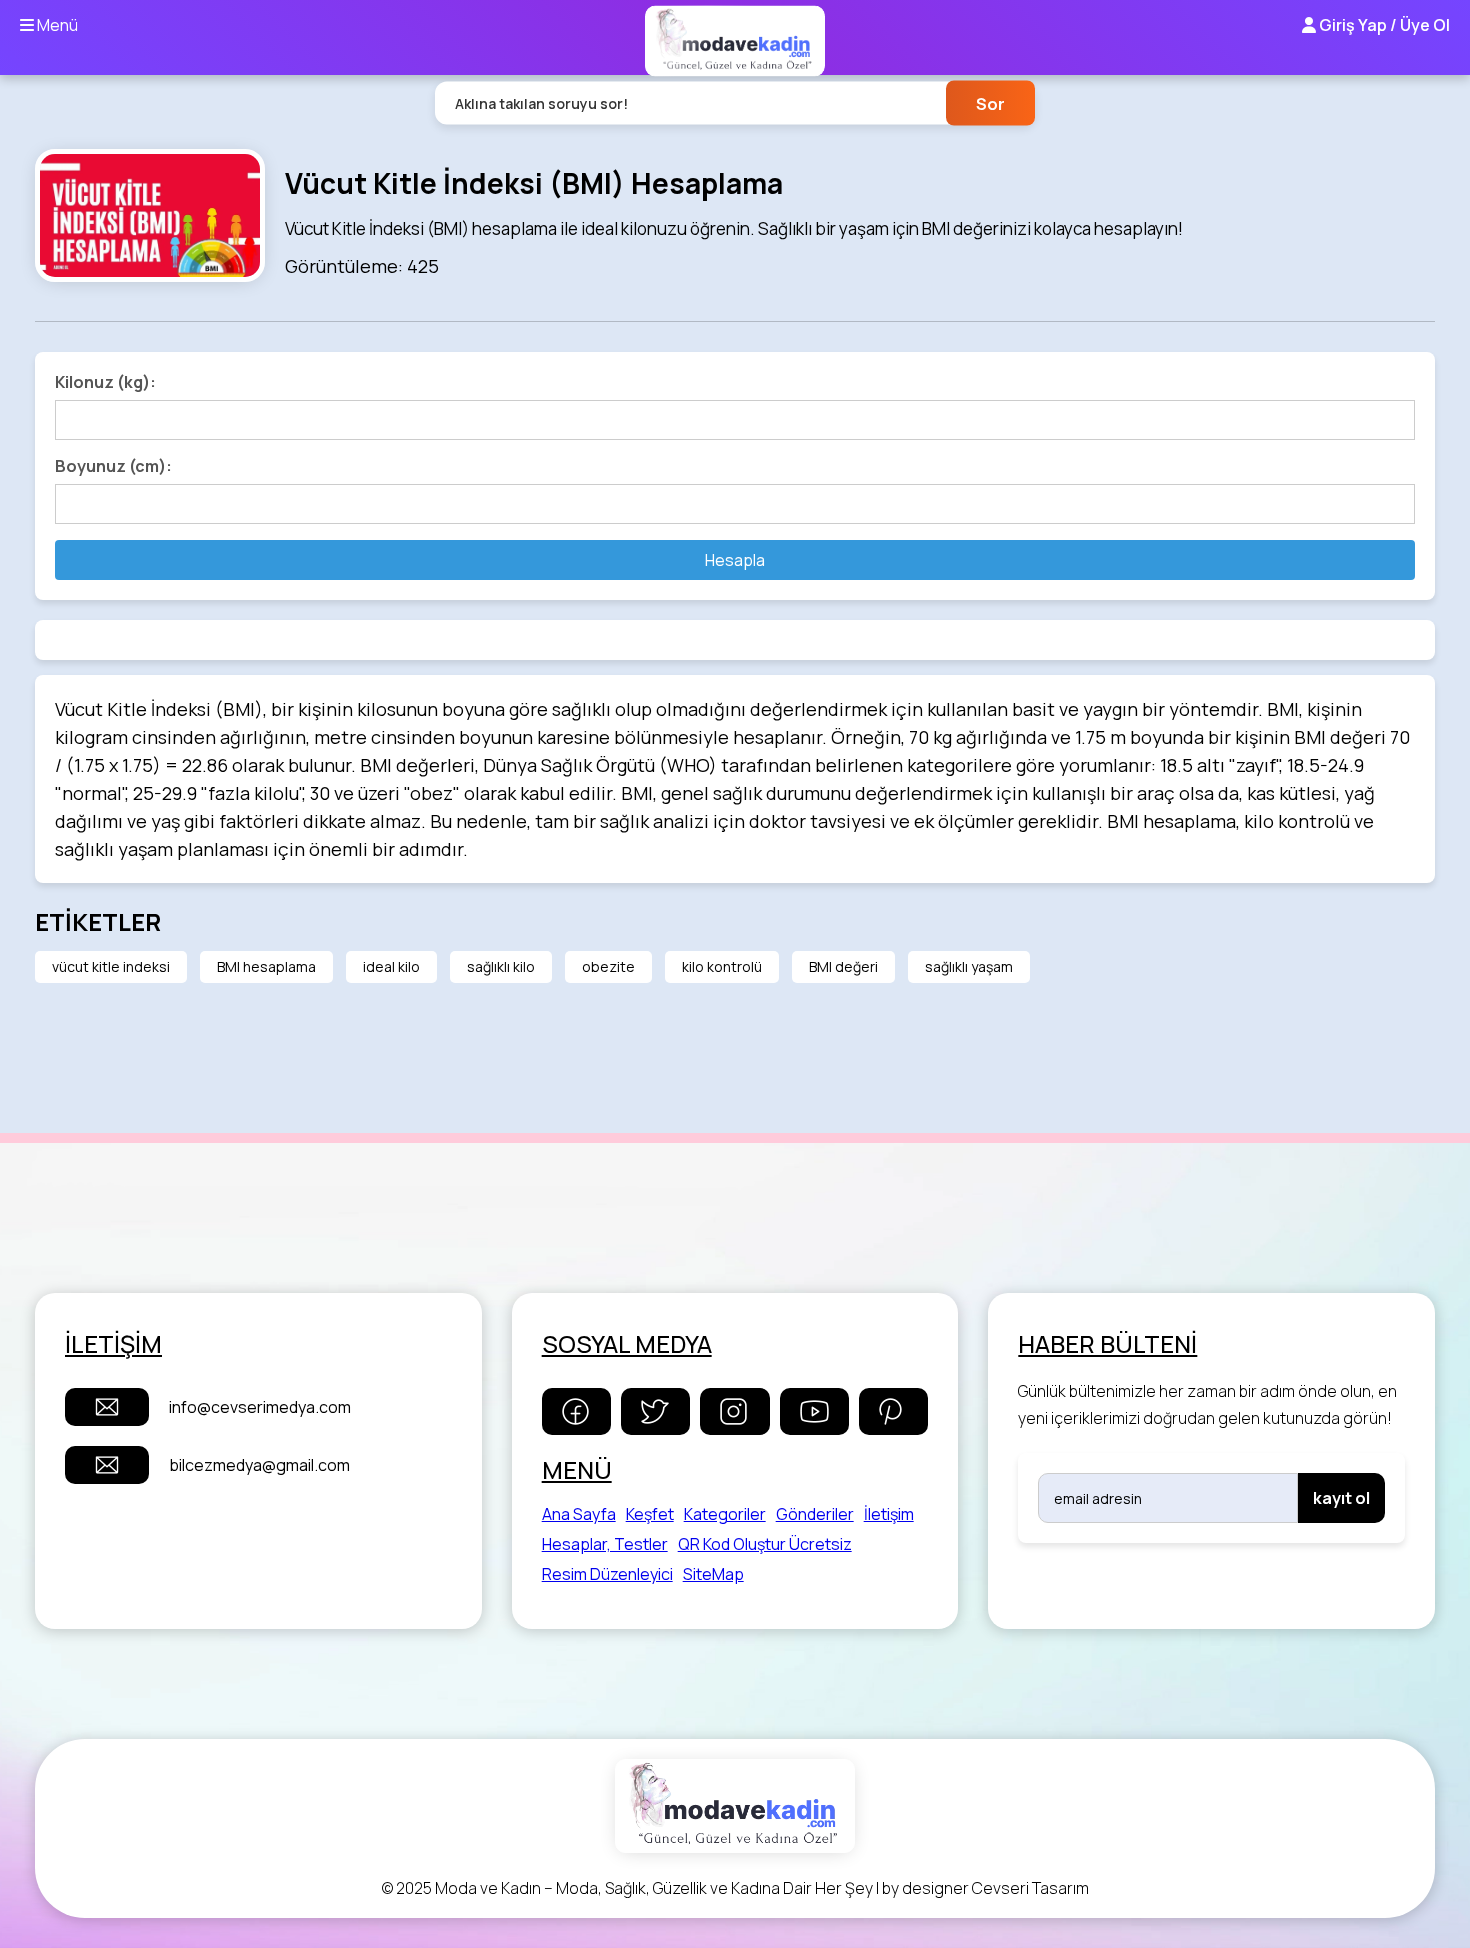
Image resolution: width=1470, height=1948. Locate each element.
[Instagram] (734, 1411)
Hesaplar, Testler (605, 1544)
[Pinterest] (893, 1411)
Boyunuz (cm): (113, 466)
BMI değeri (843, 966)
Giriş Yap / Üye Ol (1383, 25)
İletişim (889, 1514)
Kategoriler (725, 1514)
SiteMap (713, 1574)
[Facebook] (576, 1411)
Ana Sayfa (579, 1514)
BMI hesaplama (266, 966)
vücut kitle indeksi (111, 966)
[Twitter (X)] (655, 1411)
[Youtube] (814, 1411)
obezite (608, 966)
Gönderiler (815, 1514)
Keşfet (650, 1514)
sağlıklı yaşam (969, 966)
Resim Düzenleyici (607, 1574)
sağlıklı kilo (501, 966)
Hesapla (735, 560)
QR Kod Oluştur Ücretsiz (765, 1544)
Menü (56, 25)
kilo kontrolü (722, 966)
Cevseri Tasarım (1030, 1888)
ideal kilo (391, 966)
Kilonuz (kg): (105, 382)
